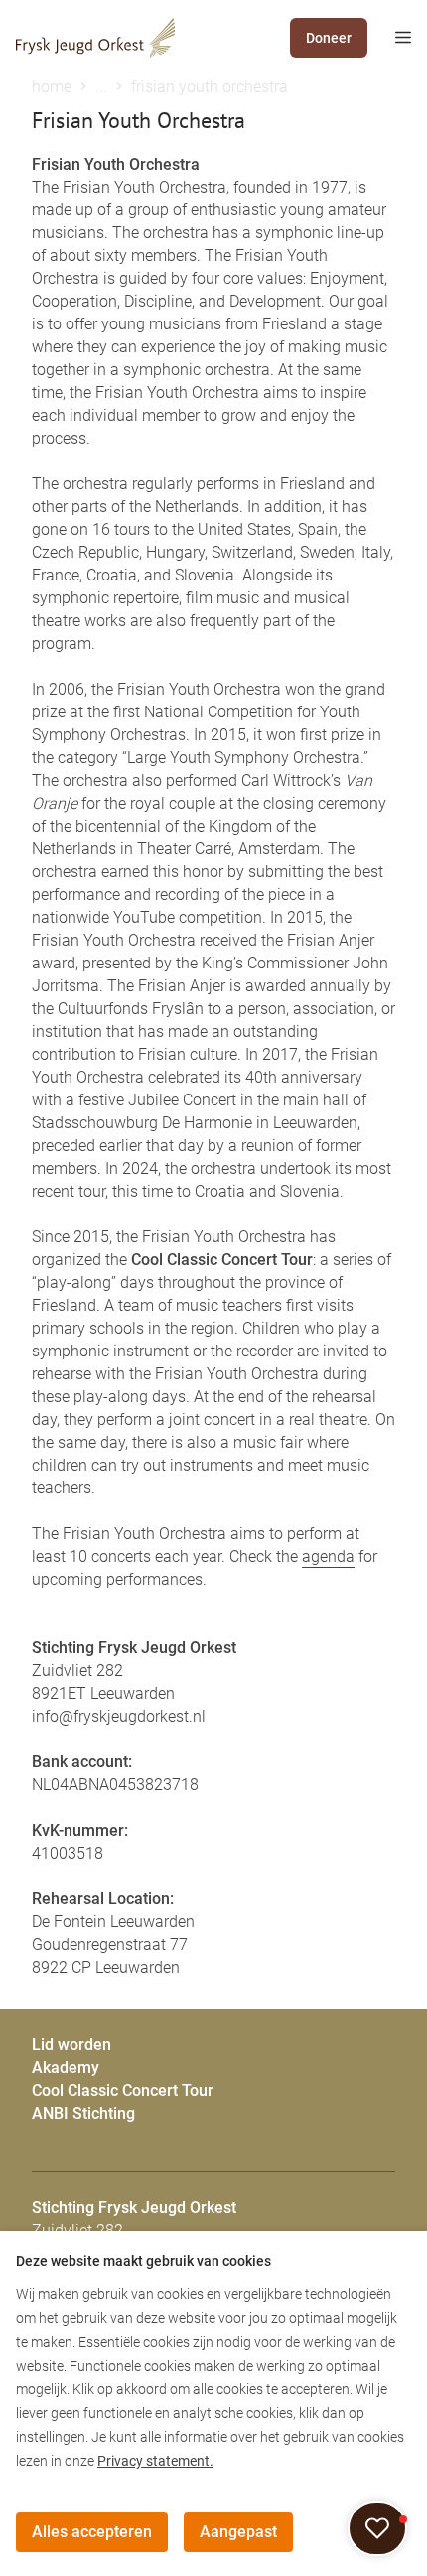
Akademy (66, 2067)
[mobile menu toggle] (389, 38)
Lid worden (71, 2045)
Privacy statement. (155, 2461)
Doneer (329, 38)
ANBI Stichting (83, 2113)
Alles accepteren (92, 2532)
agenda (328, 1556)
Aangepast (238, 2532)
